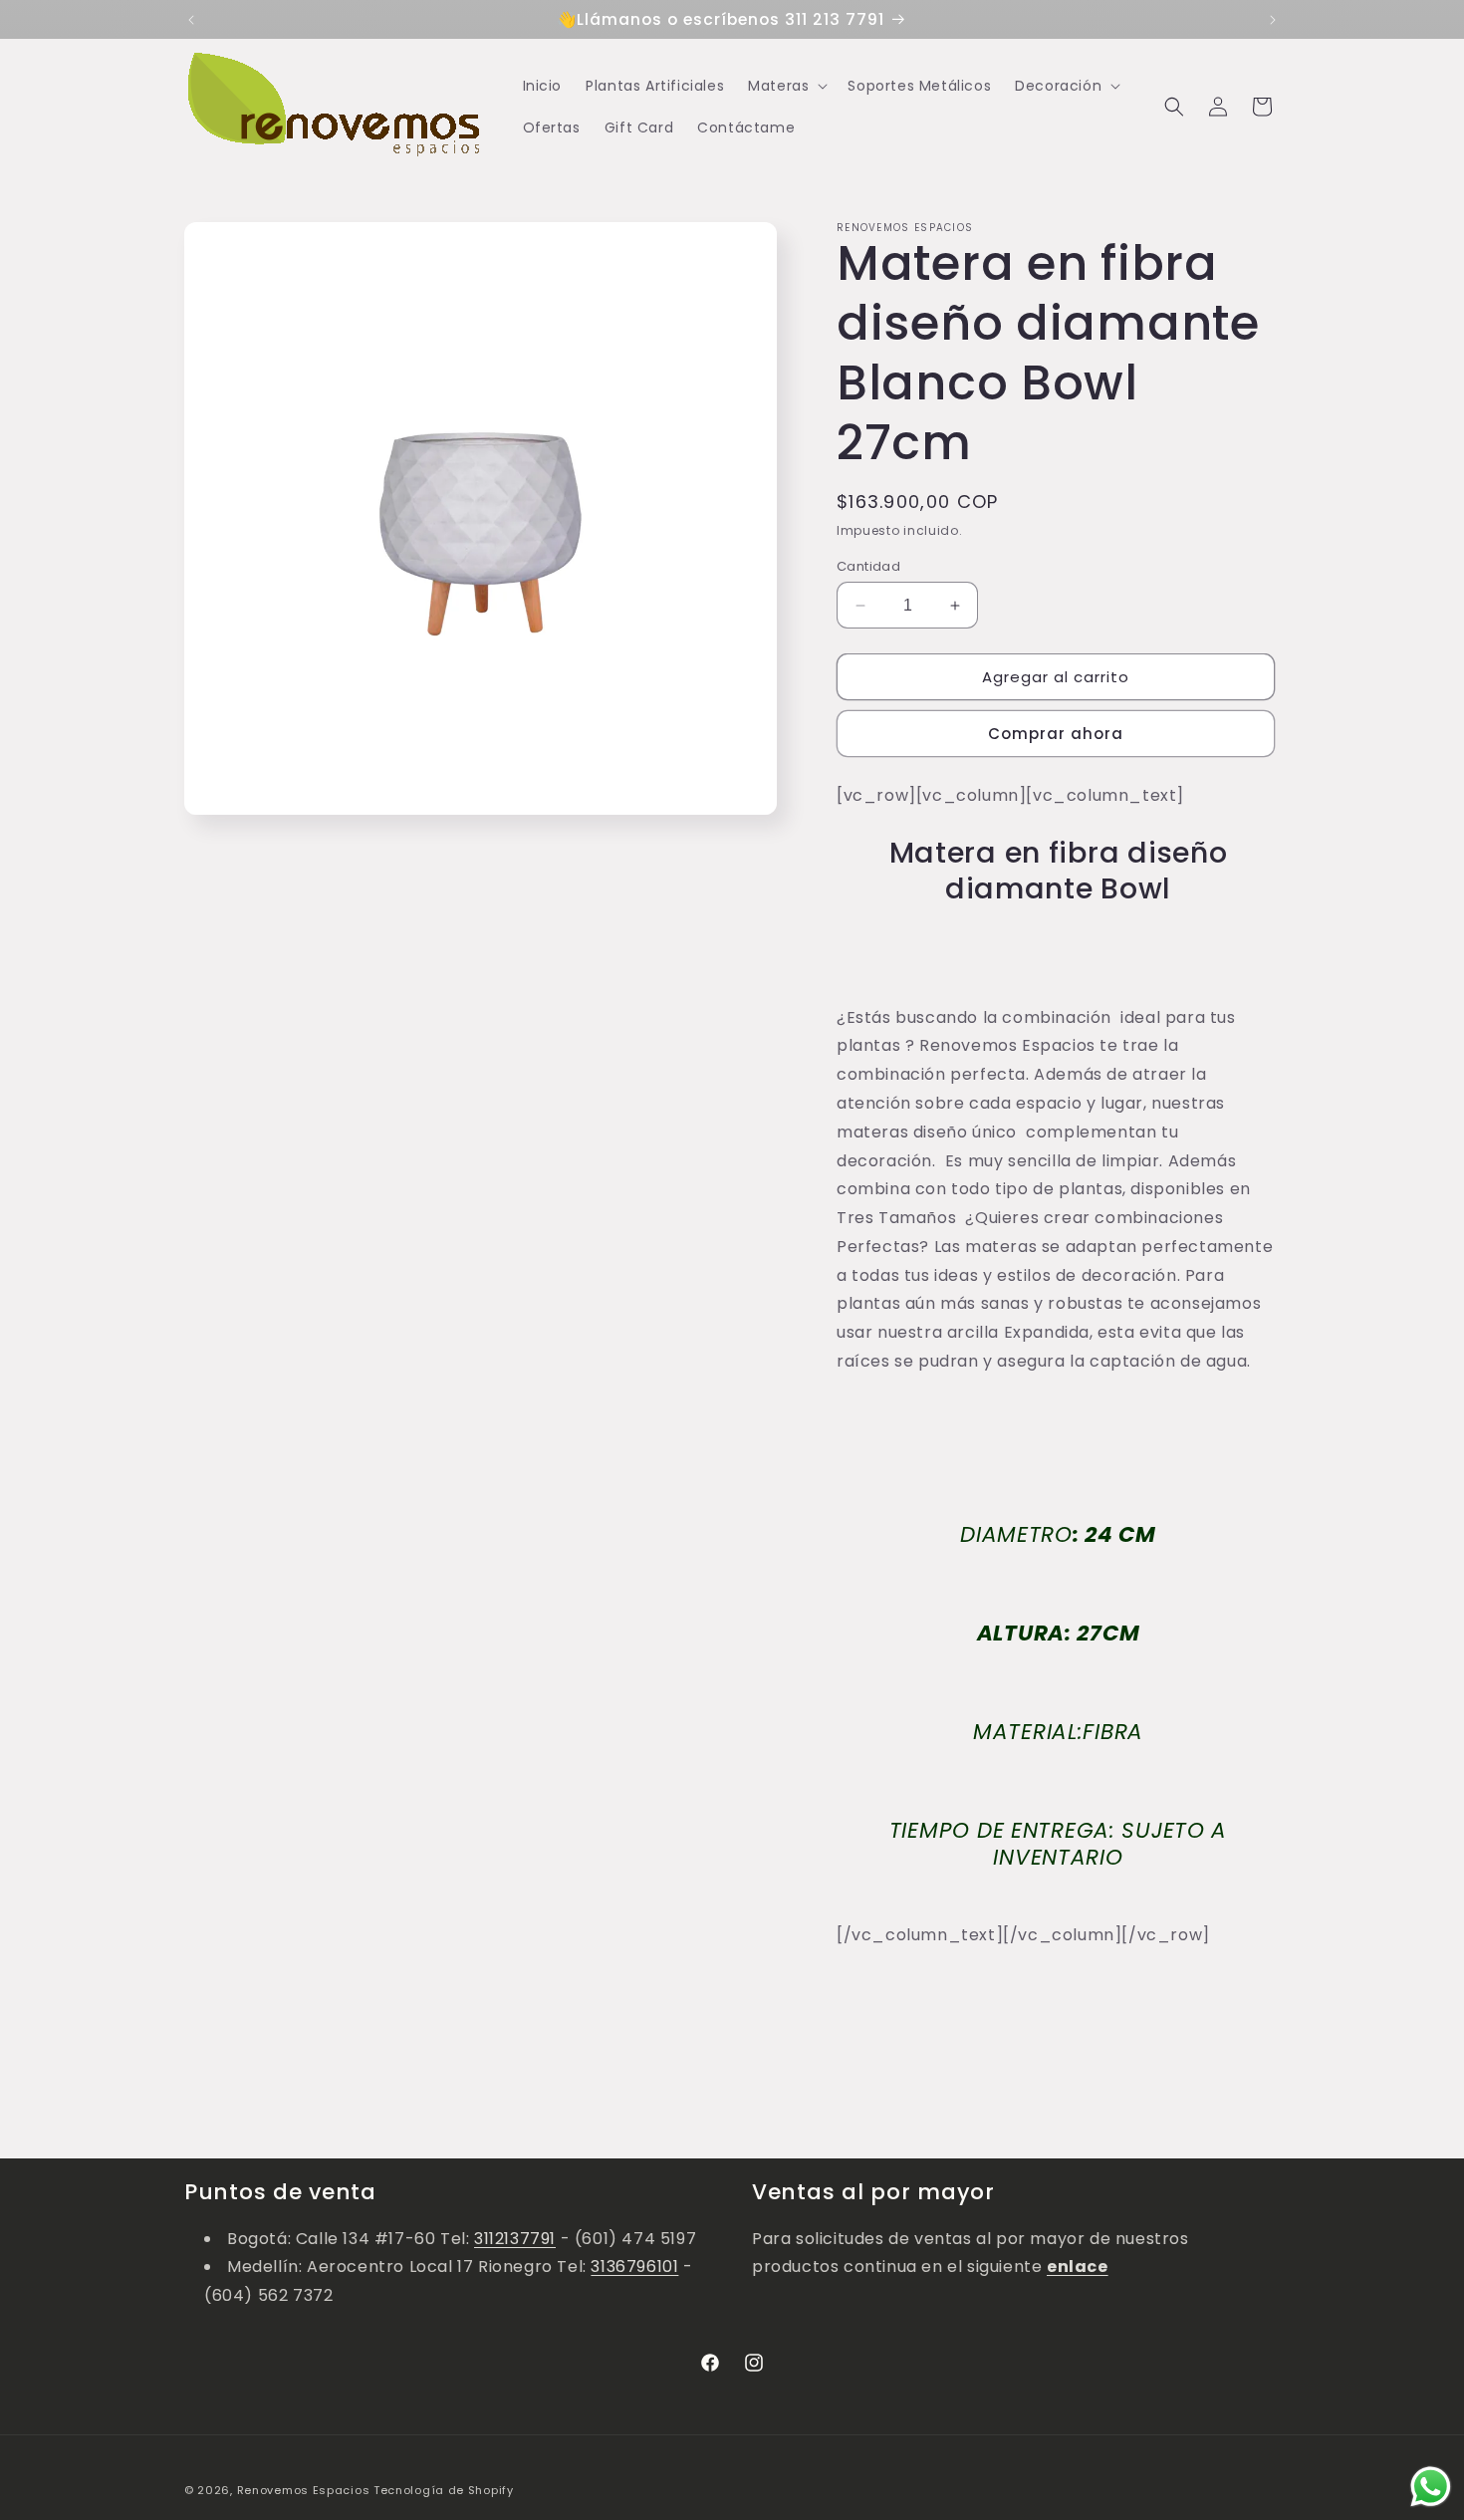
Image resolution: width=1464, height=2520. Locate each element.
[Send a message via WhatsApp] (1431, 2487)
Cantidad (868, 566)
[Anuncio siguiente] (1273, 20)
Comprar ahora (1056, 734)
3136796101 (634, 2267)
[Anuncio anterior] (191, 20)
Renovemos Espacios (304, 2490)
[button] (786, 86)
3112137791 (515, 2239)
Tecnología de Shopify (444, 2490)
